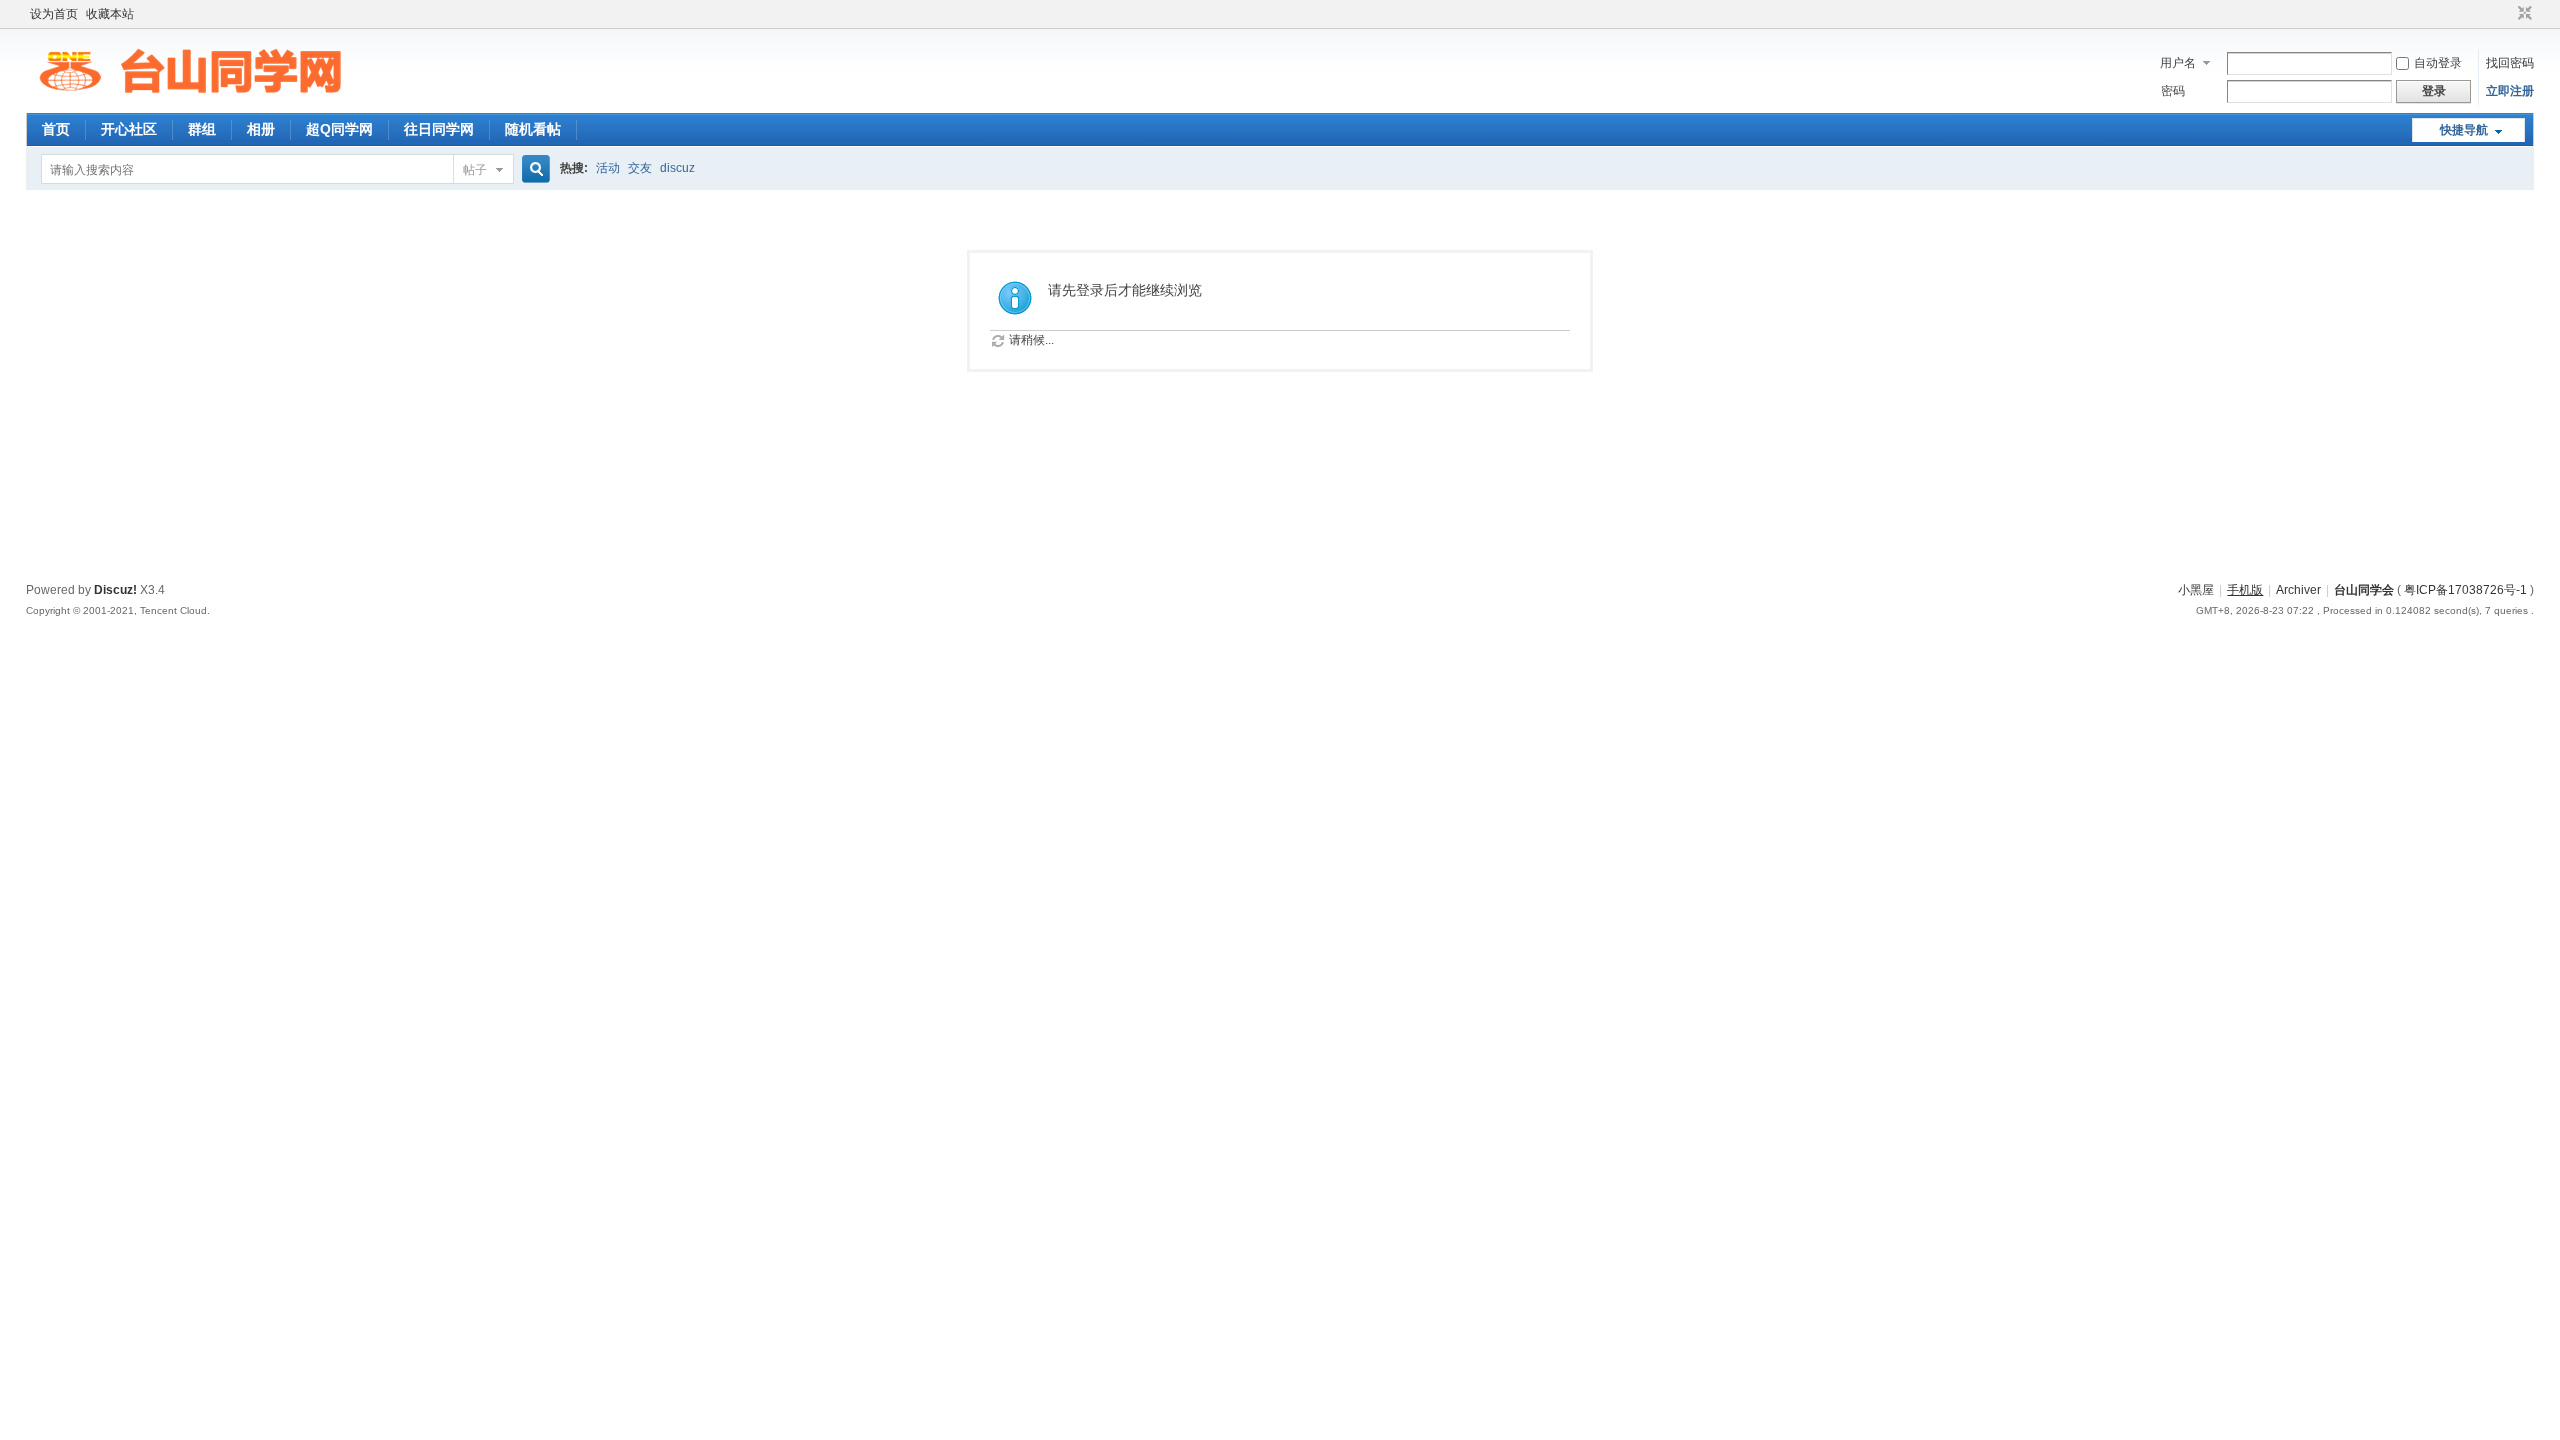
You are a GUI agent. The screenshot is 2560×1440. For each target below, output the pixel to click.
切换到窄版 (2522, 14)
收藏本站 (110, 14)
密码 (2173, 91)
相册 (261, 129)
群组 (202, 129)
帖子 (475, 170)
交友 (640, 168)
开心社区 (129, 129)
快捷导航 (2464, 130)
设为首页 (54, 14)
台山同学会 (2364, 590)
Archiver (2298, 590)
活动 (608, 168)
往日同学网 (439, 129)
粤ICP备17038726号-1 (2465, 590)
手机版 (2245, 590)
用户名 (2178, 63)
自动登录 (2438, 63)
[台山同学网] (190, 101)
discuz (677, 168)
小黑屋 (2196, 590)
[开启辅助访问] (2506, 14)
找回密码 (2510, 63)
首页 (56, 129)
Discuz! (115, 590)
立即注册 (2510, 91)
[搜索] (533, 169)
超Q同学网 (339, 129)
